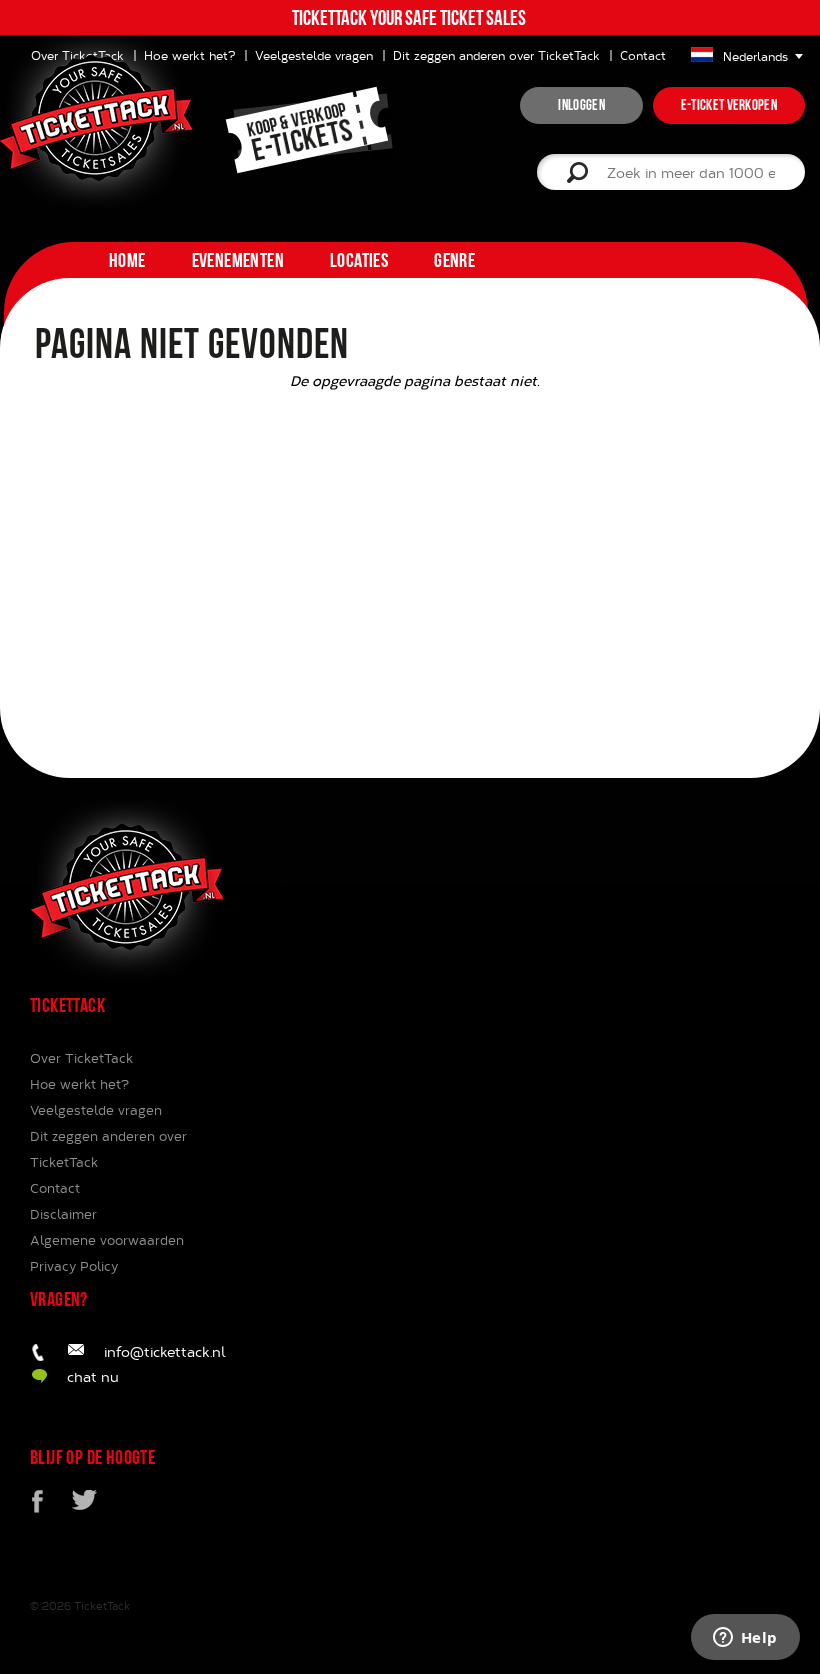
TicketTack (102, 1605)
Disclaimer (63, 1214)
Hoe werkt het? (79, 1084)
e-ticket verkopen (729, 105)
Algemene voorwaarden (107, 1240)
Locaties (359, 260)
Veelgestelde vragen (314, 55)
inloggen (581, 105)
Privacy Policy (74, 1266)
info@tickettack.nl (165, 1351)
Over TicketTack (81, 1058)
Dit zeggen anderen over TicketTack (496, 55)
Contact (643, 55)
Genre (454, 260)
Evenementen (238, 260)
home (127, 260)
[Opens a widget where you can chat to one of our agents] (745, 1639)
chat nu (93, 1376)
